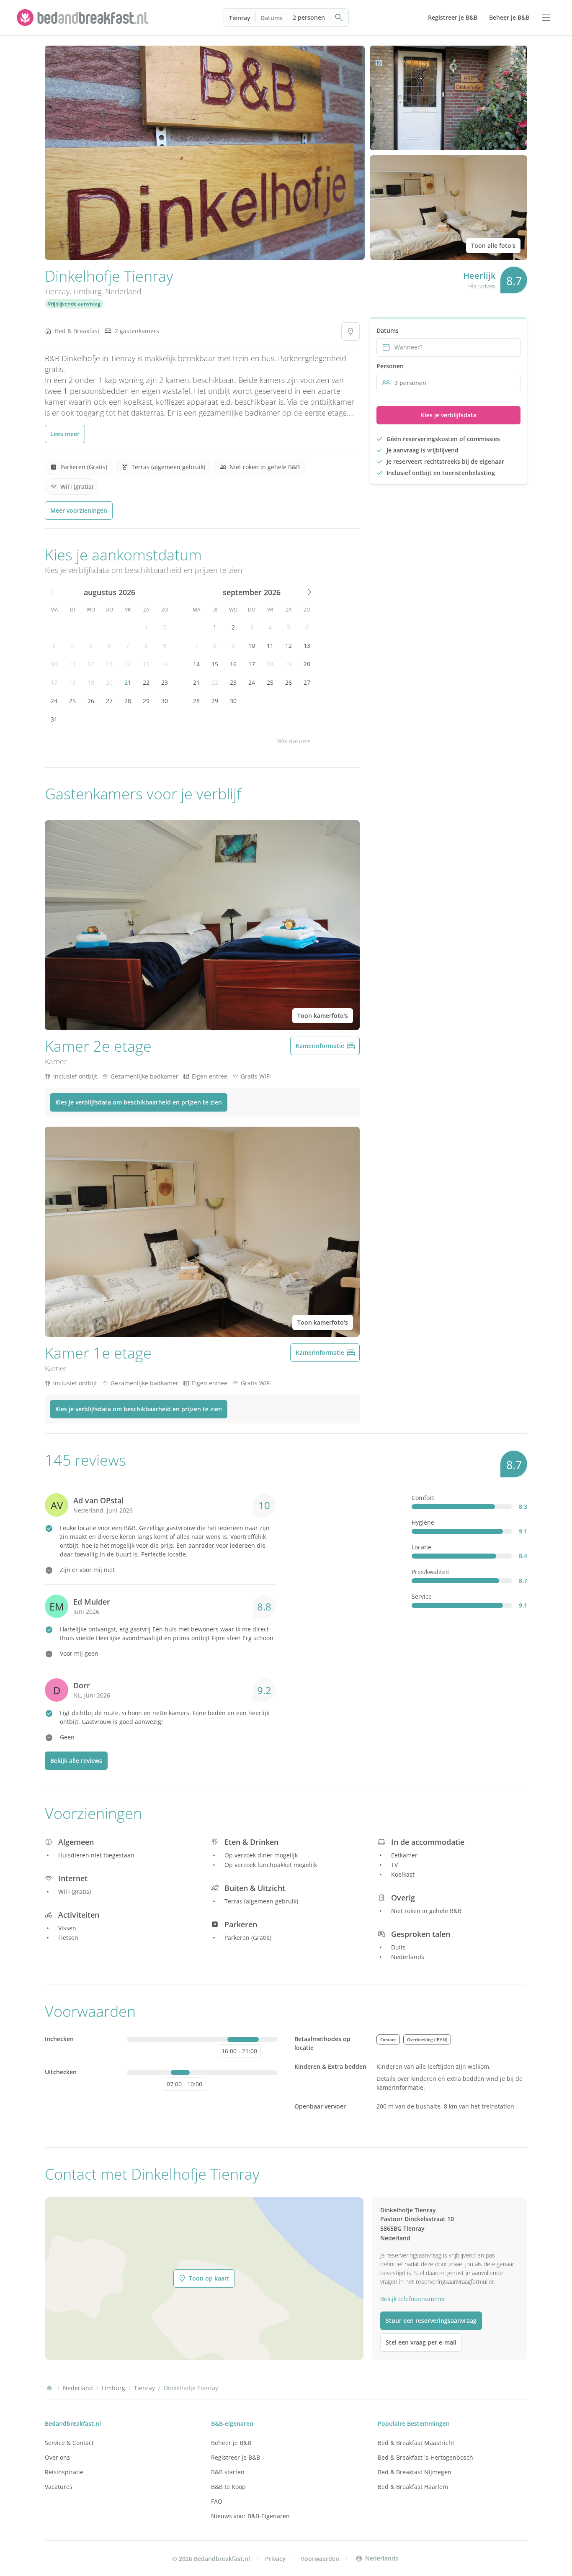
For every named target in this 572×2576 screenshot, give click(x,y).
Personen (390, 366)
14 (128, 664)
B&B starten (228, 2472)
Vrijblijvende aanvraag (74, 304)
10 (54, 664)
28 (128, 701)
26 (91, 701)
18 (72, 682)
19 (91, 682)
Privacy (275, 2559)
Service (422, 1596)
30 (165, 701)
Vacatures (59, 2487)
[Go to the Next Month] (309, 592)
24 (54, 701)
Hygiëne (423, 1522)
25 (72, 701)
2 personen (309, 17)
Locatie (421, 1547)
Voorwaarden (320, 2559)
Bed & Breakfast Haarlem (413, 2487)
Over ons (57, 2457)
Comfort (423, 1498)
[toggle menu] (546, 18)
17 (54, 682)
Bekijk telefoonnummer (413, 2299)
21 (128, 682)
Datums (272, 18)
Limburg (87, 291)
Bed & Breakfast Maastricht (416, 2443)
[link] (84, 18)
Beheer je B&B (231, 2443)
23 (165, 682)
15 (146, 664)
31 (54, 719)
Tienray (240, 18)
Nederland (123, 291)
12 (91, 664)
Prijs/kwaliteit (430, 1572)
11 (72, 664)
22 (146, 682)
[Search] (339, 18)
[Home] (49, 2388)
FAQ (217, 2501)
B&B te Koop (228, 2487)
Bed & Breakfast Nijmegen (415, 2472)
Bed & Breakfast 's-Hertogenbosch (425, 2457)
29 (146, 701)
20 (109, 682)
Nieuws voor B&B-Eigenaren (250, 2516)
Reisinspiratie (64, 2472)
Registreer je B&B (236, 2457)
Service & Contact (69, 2443)
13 (109, 664)
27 (109, 701)
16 (165, 664)
